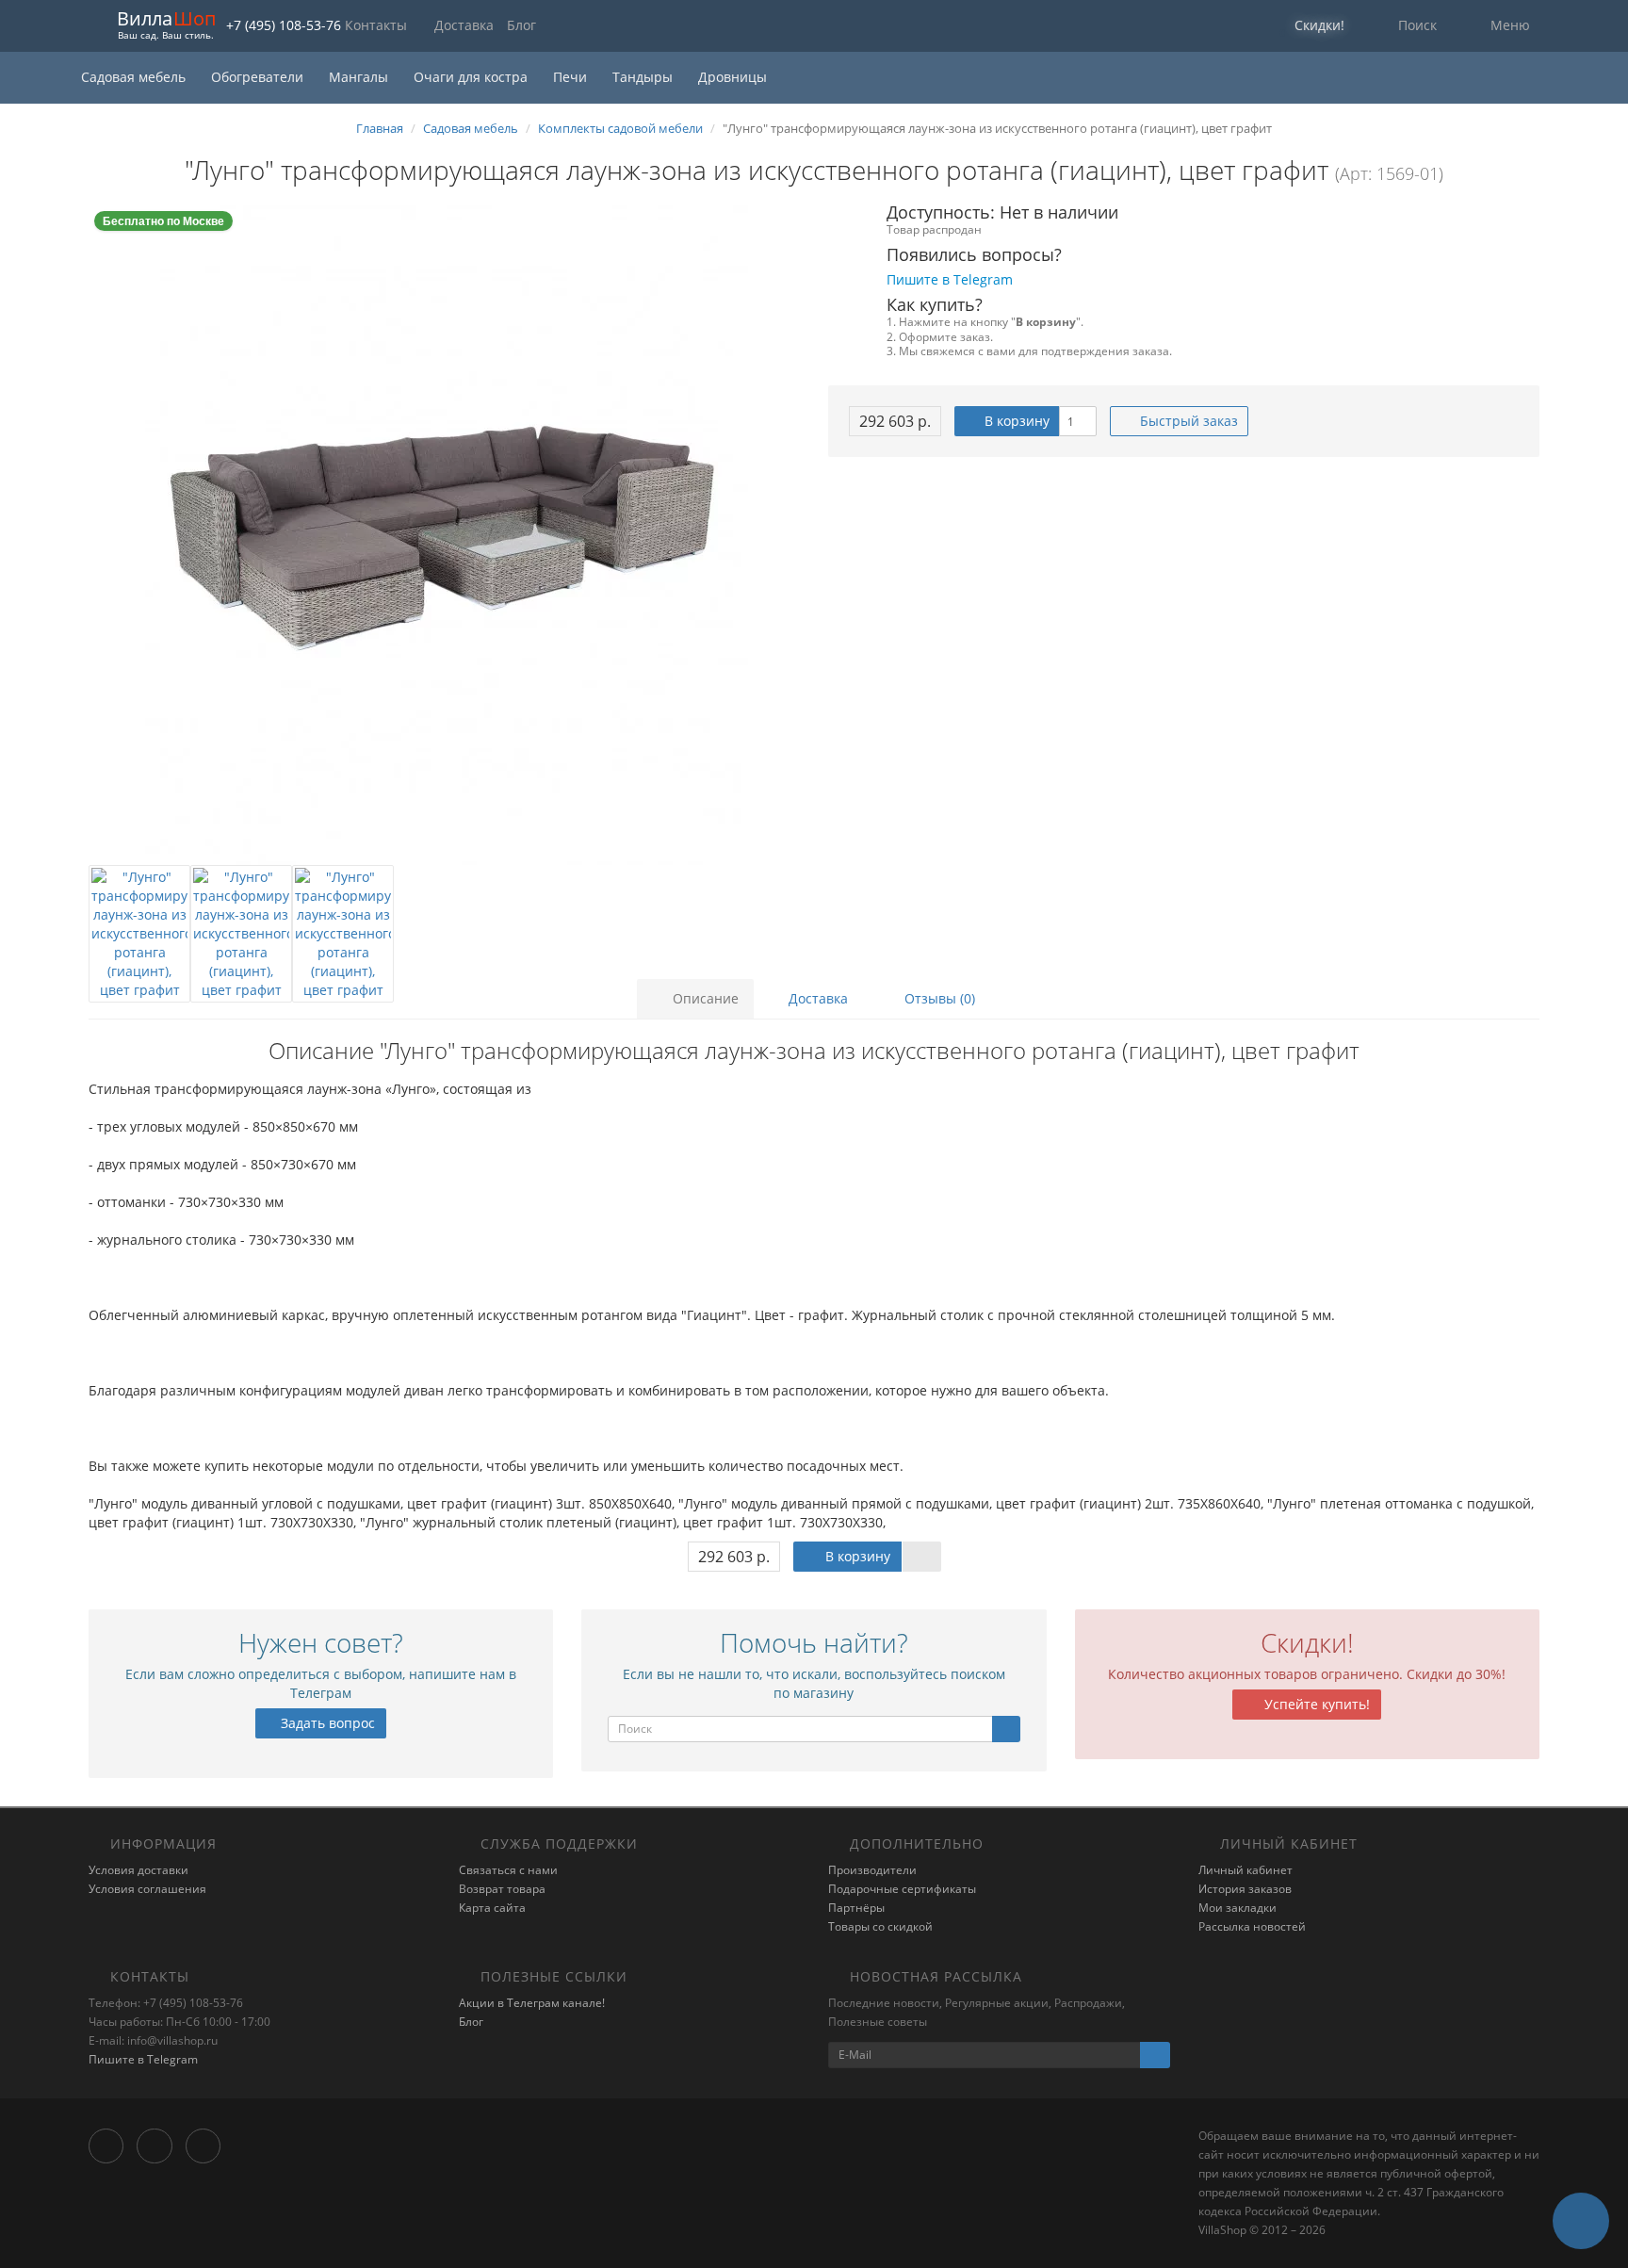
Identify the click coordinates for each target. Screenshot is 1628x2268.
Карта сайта (492, 1908)
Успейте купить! (1315, 1704)
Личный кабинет (1245, 1870)
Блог (521, 25)
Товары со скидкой (880, 1926)
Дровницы (733, 77)
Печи (572, 77)
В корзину (1015, 421)
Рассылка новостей (1252, 1926)
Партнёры (856, 1908)
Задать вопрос (326, 1723)
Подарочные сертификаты (902, 1889)
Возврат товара (502, 1889)
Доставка (464, 25)
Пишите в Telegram (143, 2059)
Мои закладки (1237, 1908)
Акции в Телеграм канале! (532, 2003)
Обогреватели (259, 77)
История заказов (1245, 1889)
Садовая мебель (135, 77)
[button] (1307, 26)
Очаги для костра (472, 77)
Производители (872, 1870)
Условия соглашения (147, 1889)
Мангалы (360, 77)
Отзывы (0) (938, 998)
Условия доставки (138, 1870)
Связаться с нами (508, 1870)
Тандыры (644, 77)
